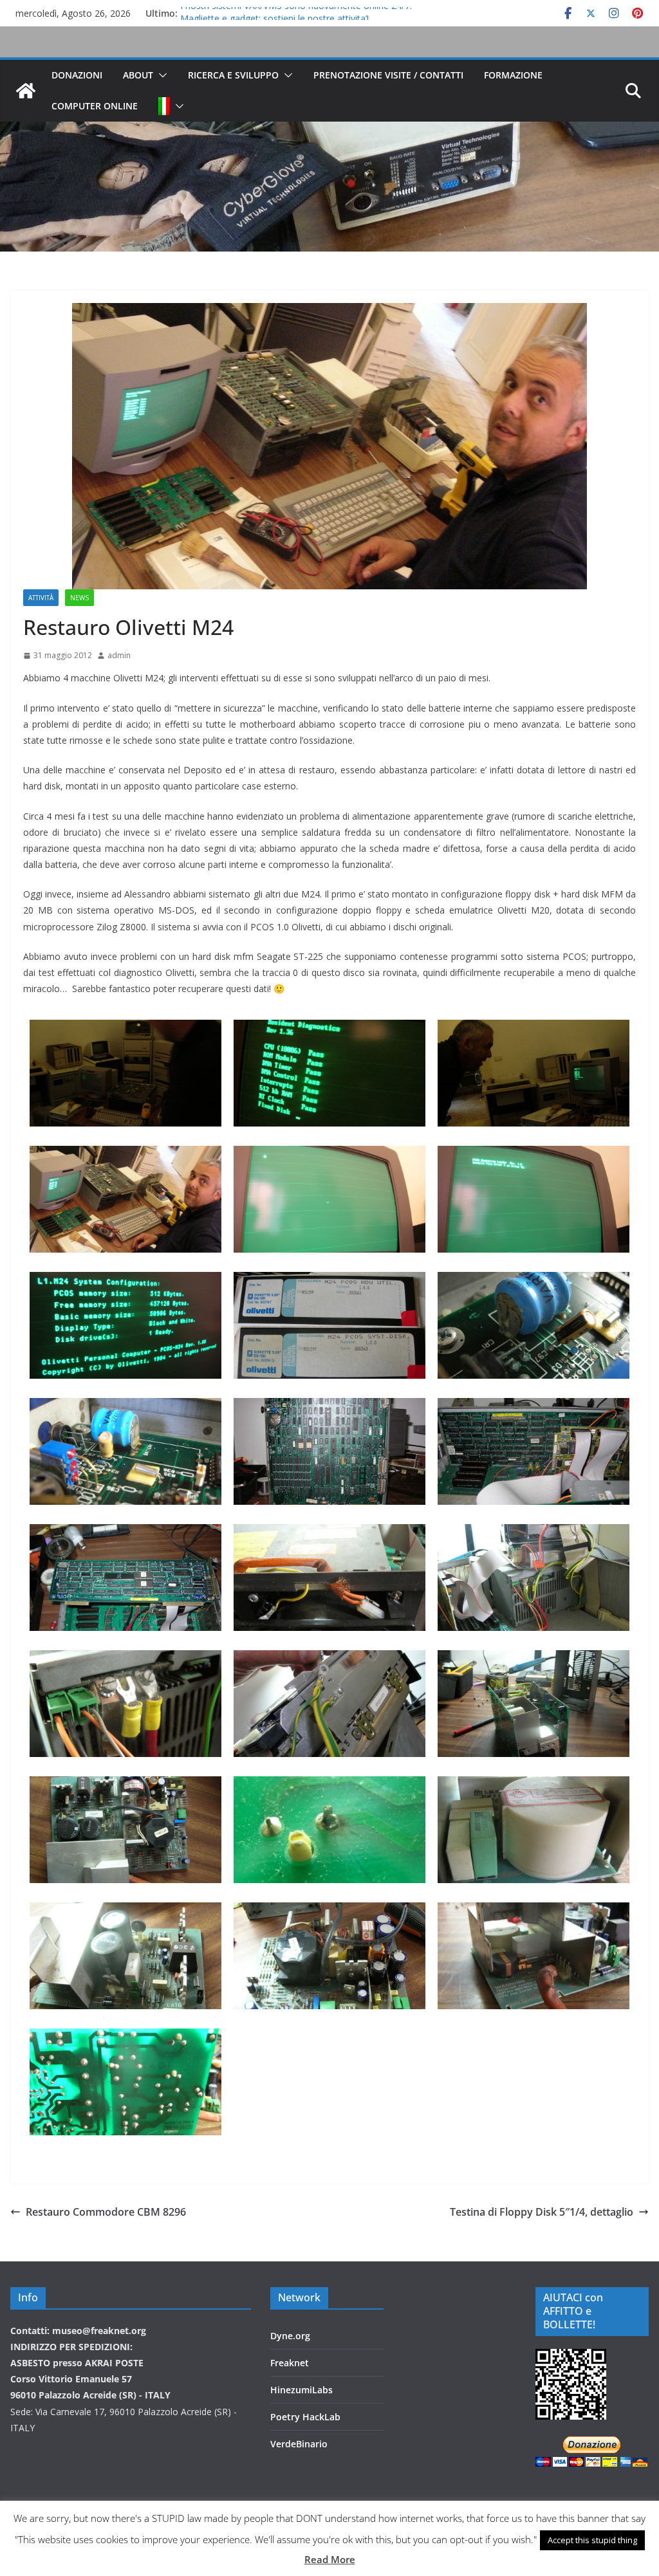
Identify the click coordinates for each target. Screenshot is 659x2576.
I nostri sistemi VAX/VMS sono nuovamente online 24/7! (296, 13)
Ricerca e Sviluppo (233, 75)
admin (119, 655)
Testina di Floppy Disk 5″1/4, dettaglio (542, 2212)
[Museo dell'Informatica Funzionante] (26, 91)
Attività (41, 598)
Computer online (95, 106)
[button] (160, 75)
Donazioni (77, 75)
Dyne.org (290, 2336)
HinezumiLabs (302, 2390)
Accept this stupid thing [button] (592, 2540)
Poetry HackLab (305, 2417)
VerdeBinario (299, 2444)
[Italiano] (164, 106)
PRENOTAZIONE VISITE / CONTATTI (388, 75)
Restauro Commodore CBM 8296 (106, 2212)
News (79, 598)
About (138, 75)
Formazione (513, 75)
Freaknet (290, 2363)
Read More (330, 2559)
